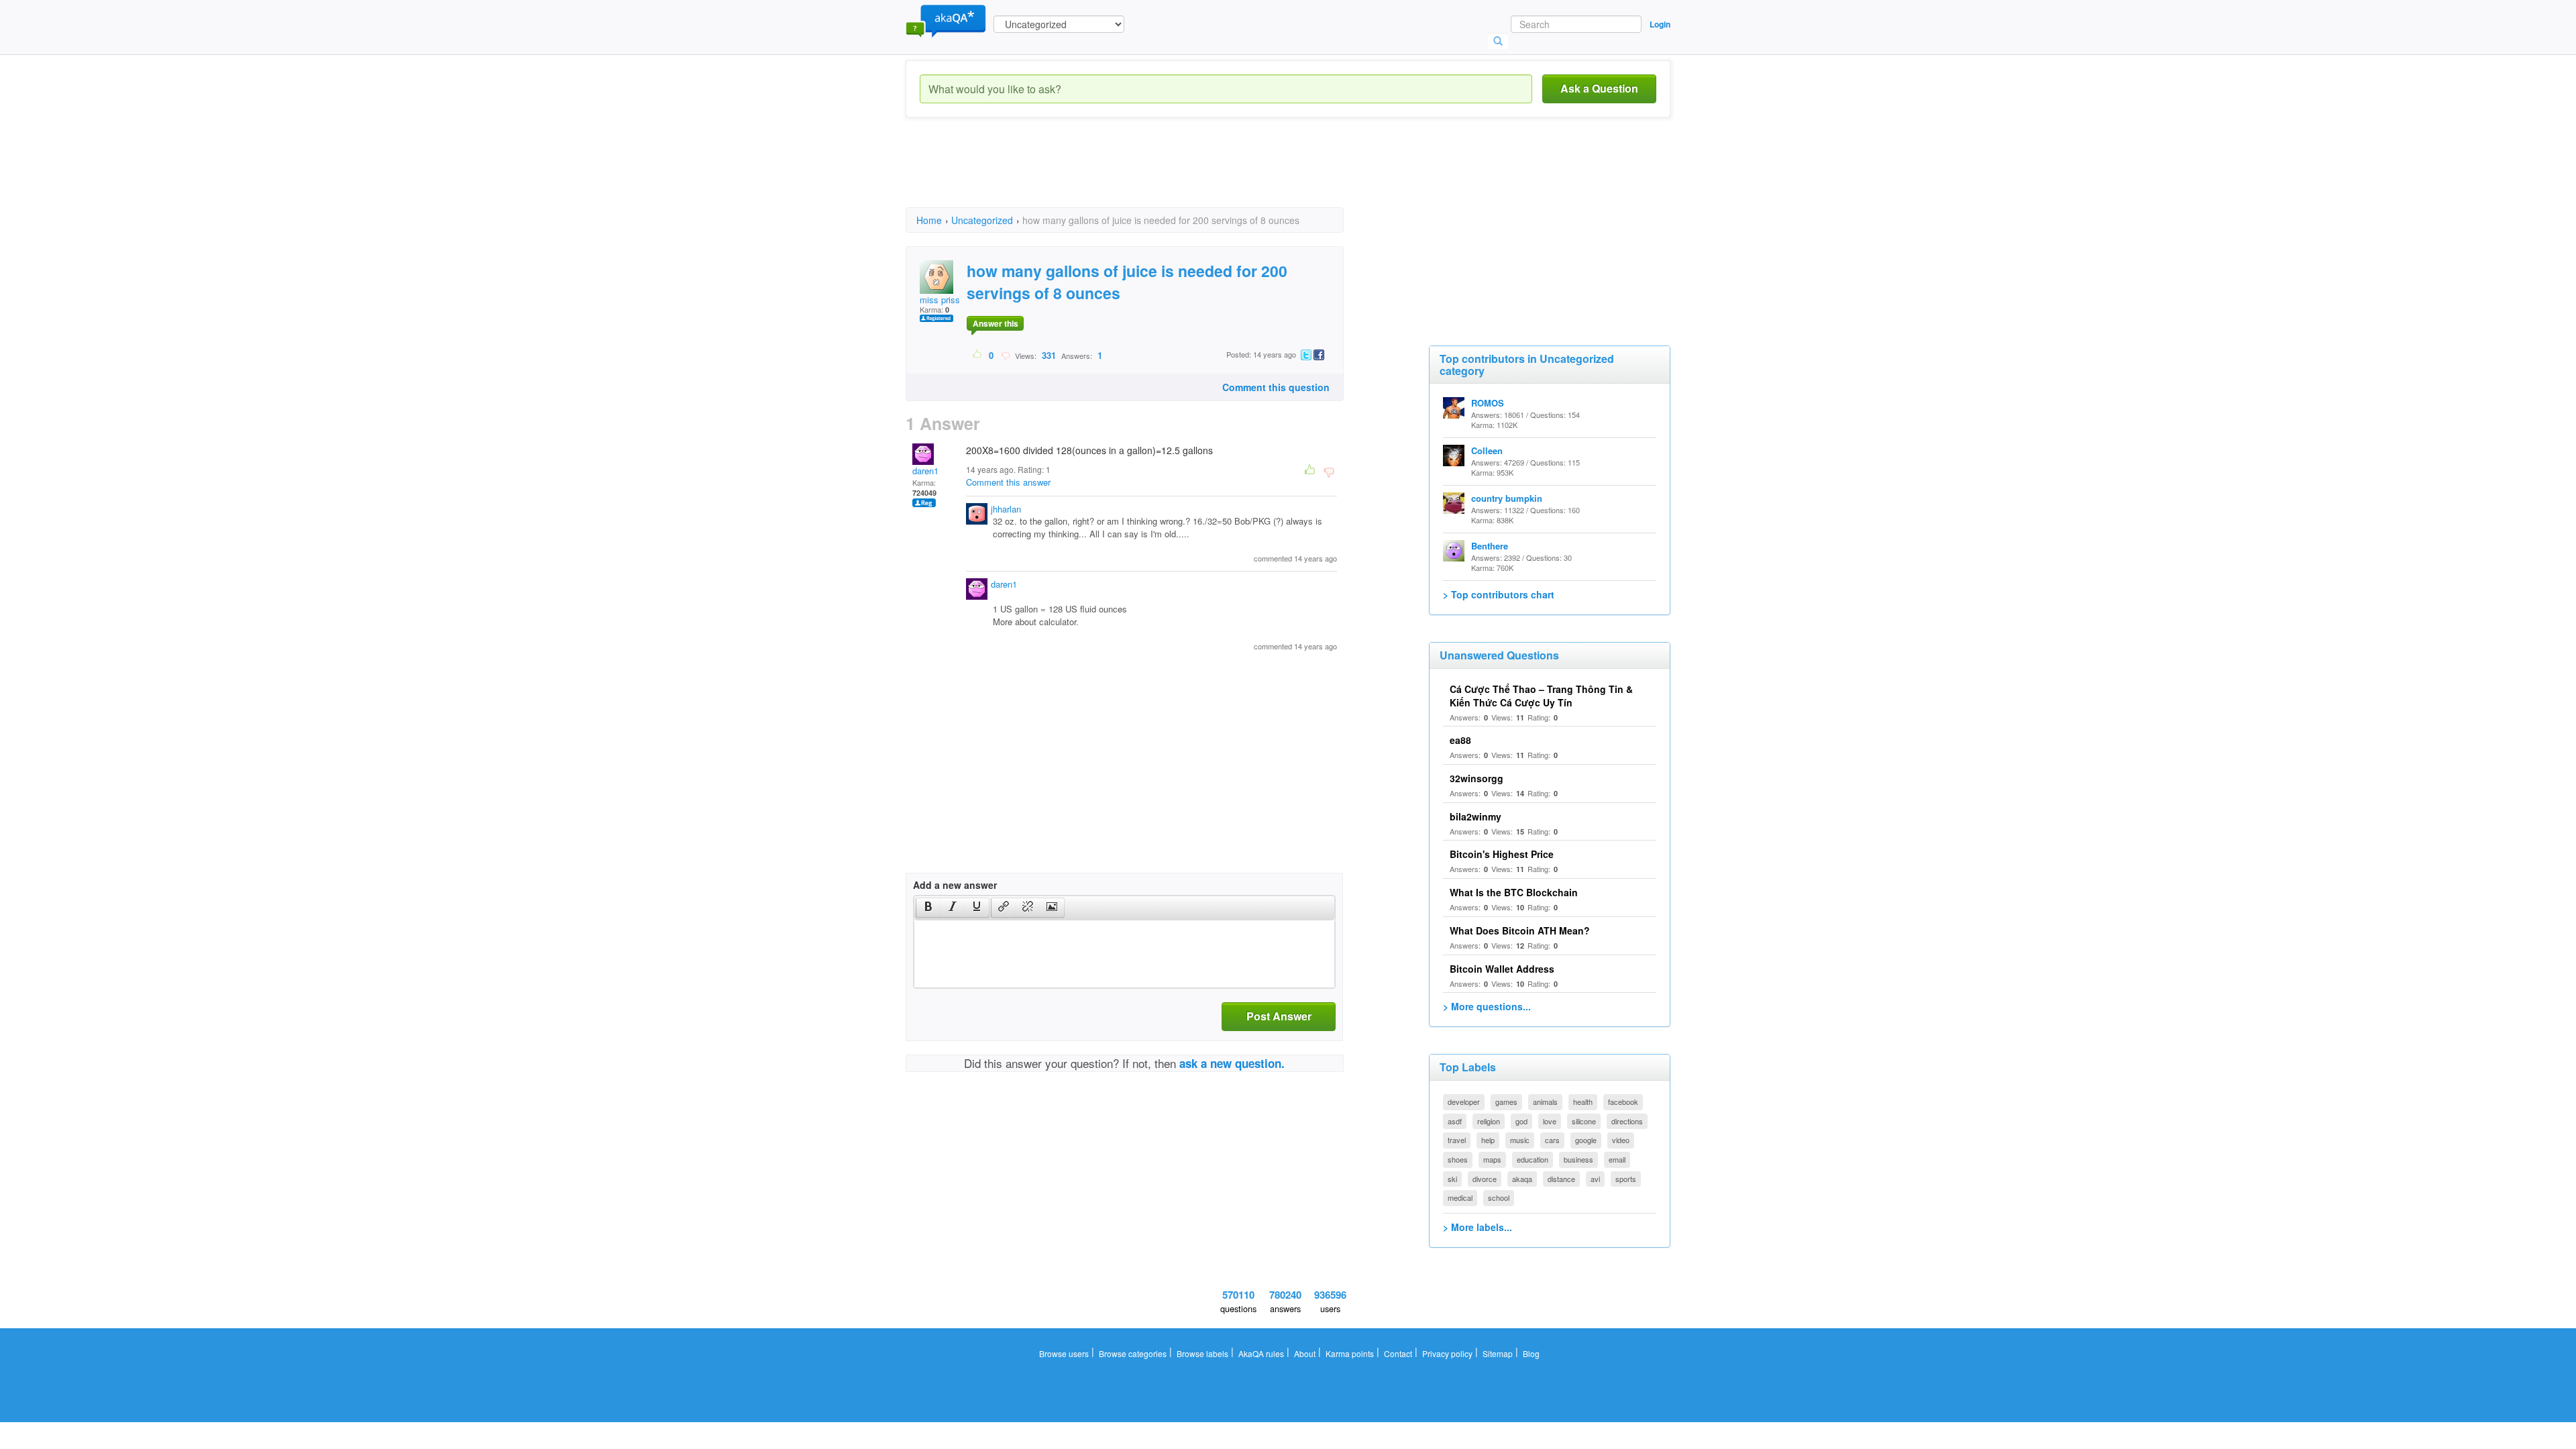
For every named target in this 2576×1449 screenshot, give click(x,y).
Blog (1531, 1353)
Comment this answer (1008, 482)
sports (1626, 1179)
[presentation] (928, 908)
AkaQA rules (1261, 1353)
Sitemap (1498, 1353)
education (1533, 1159)
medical (1460, 1197)
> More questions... (1487, 1006)
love (1550, 1121)
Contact (1398, 1353)
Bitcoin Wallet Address (1502, 969)
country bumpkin (1507, 498)
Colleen (1487, 450)
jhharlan (1006, 509)
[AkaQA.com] (946, 20)
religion (1489, 1121)
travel (1457, 1140)
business (1578, 1159)
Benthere (1490, 546)
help (1488, 1140)
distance (1561, 1179)
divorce (1485, 1179)
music (1520, 1140)
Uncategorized (982, 220)
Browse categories (1133, 1353)
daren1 (925, 471)
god (1521, 1121)
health (1583, 1102)
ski (1452, 1179)
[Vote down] (1005, 355)
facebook (1623, 1102)
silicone (1584, 1121)
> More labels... (1478, 1227)
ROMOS (1488, 403)
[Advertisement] (1150, 174)
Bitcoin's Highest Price (1502, 854)
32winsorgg (1477, 778)
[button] (928, 908)
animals (1545, 1102)
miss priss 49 (946, 300)
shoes (1458, 1159)
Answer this (996, 323)
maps (1492, 1159)
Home (929, 220)
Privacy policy (1447, 1353)
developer (1464, 1102)
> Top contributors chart (1499, 594)
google (1586, 1140)
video (1621, 1140)
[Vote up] (978, 355)
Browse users (1064, 1353)
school (1499, 1197)
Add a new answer (955, 885)
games (1506, 1102)
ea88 (1460, 740)
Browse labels (1202, 1353)
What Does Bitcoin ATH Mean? (1520, 930)
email (1617, 1159)
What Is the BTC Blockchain (1514, 892)
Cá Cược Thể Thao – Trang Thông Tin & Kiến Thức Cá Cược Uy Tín (1541, 696)
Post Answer (1279, 1016)
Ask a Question (1599, 88)
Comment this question (1276, 387)
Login (1660, 24)
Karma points (1350, 1353)
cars (1552, 1140)
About (1305, 1353)
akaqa (1522, 1179)
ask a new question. (1232, 1063)
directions (1627, 1121)
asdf (1455, 1121)
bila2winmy (1475, 816)
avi (1595, 1179)
